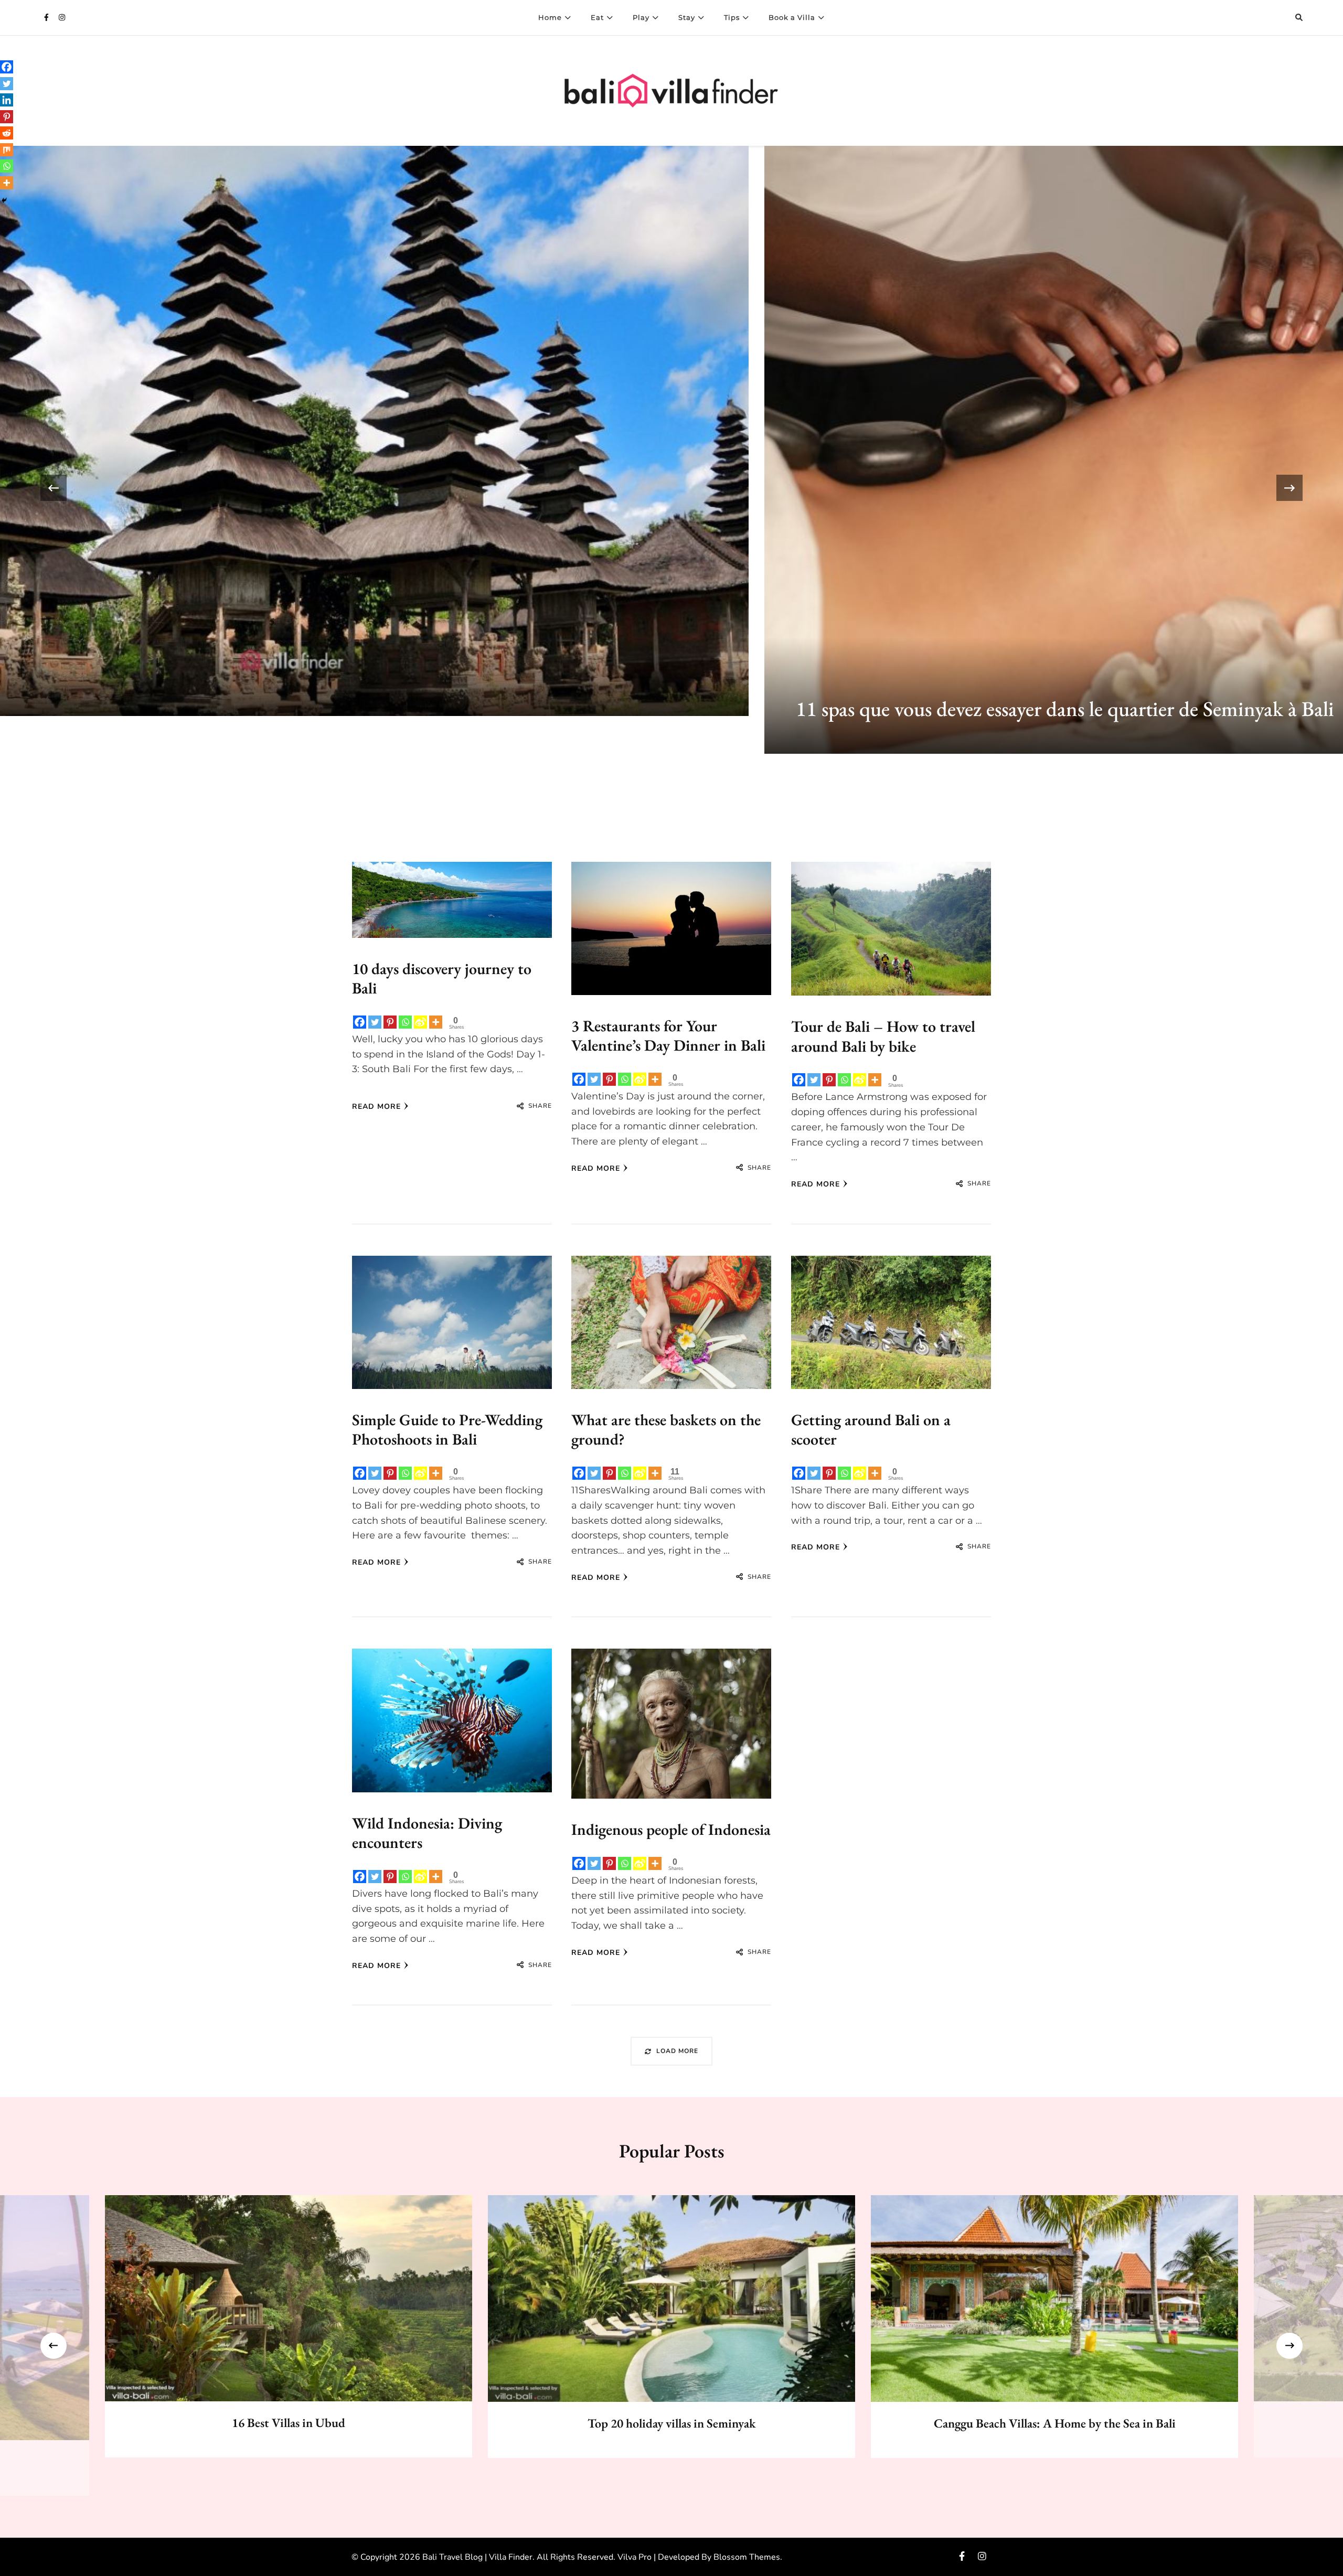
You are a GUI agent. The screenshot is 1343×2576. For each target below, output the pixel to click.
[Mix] (7, 150)
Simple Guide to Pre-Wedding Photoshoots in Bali (447, 1430)
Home (550, 17)
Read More (376, 1107)
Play (641, 17)
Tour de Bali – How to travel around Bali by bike (883, 1036)
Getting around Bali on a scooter (871, 1430)
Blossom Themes (747, 2557)
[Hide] (4, 200)
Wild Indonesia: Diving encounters (427, 1833)
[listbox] (671, 488)
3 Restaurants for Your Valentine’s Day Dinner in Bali (668, 1036)
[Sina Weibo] (420, 1022)
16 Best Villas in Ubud (289, 2423)
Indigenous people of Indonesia (671, 1829)
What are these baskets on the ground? (666, 1430)
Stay (687, 17)
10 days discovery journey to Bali (442, 979)
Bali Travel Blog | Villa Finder (477, 2557)
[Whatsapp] (405, 1022)
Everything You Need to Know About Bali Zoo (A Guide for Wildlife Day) (554, 671)
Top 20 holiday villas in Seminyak (672, 2423)
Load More (677, 2051)
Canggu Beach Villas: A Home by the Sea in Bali (1055, 2423)
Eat (597, 17)
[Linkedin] (7, 100)
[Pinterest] (390, 1022)
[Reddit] (7, 133)
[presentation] (103, 488)
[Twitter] (375, 1022)
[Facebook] (360, 1022)
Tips (732, 17)
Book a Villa (792, 17)
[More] (436, 1022)
